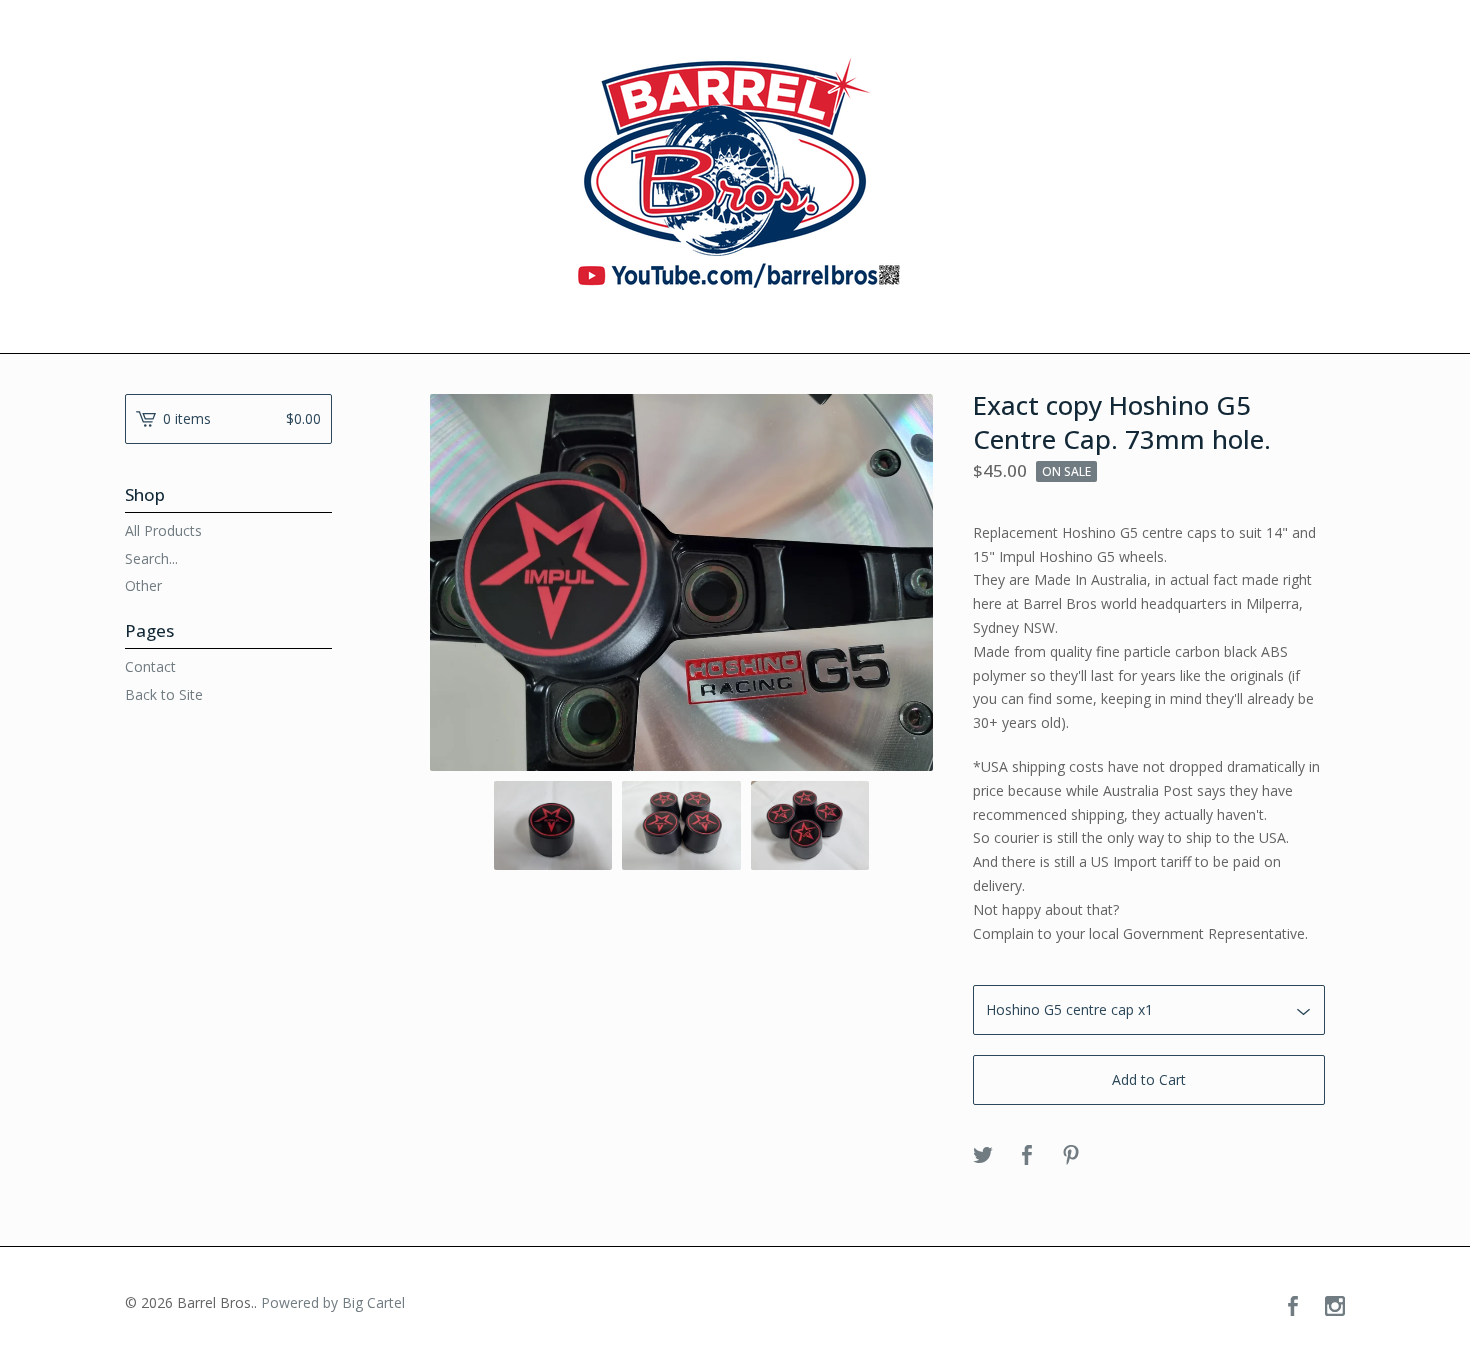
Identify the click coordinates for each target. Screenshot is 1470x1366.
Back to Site (164, 694)
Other (143, 585)
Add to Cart (1149, 1079)
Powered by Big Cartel (333, 1302)
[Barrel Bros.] (735, 175)
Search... (151, 559)
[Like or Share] (1027, 1156)
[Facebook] (1293, 1307)
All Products (163, 530)
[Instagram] (1335, 1307)
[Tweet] (983, 1156)
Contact (150, 666)
